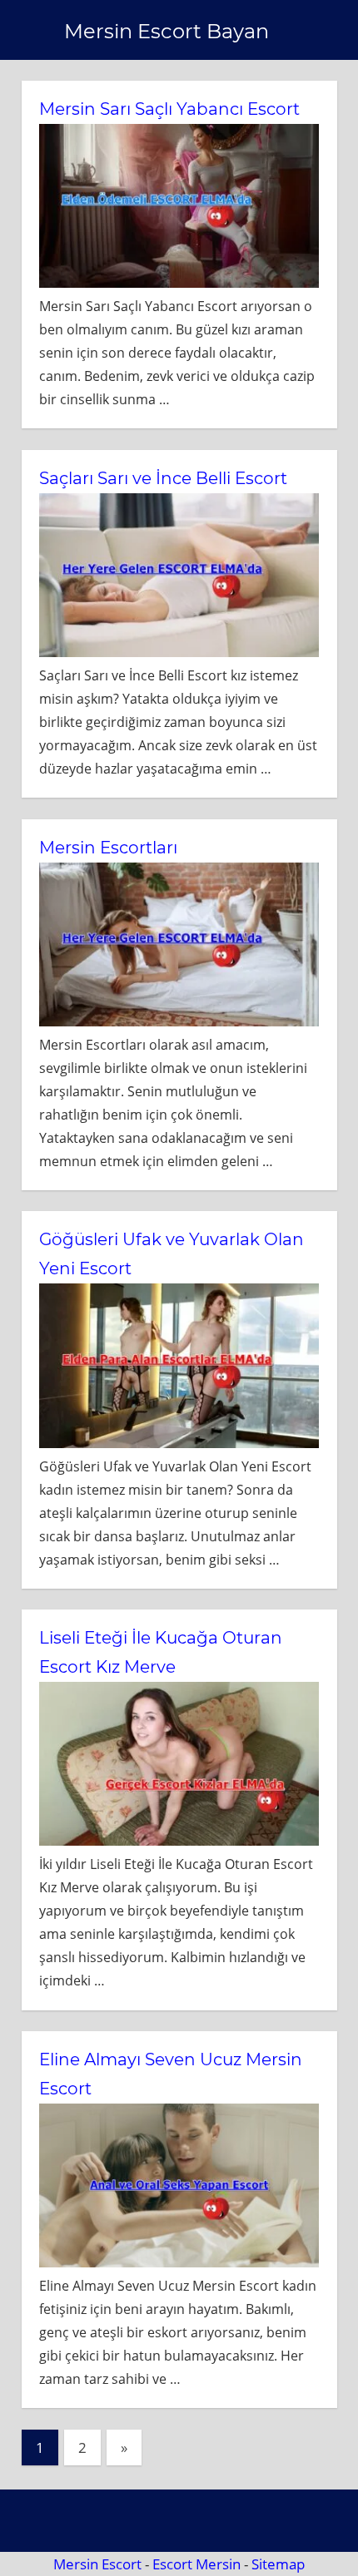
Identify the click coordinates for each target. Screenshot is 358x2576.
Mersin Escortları (108, 848)
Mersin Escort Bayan (167, 31)
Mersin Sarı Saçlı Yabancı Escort (169, 109)
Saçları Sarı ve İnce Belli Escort (163, 478)
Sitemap (278, 2564)
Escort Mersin (196, 2564)
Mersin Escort (97, 2564)
